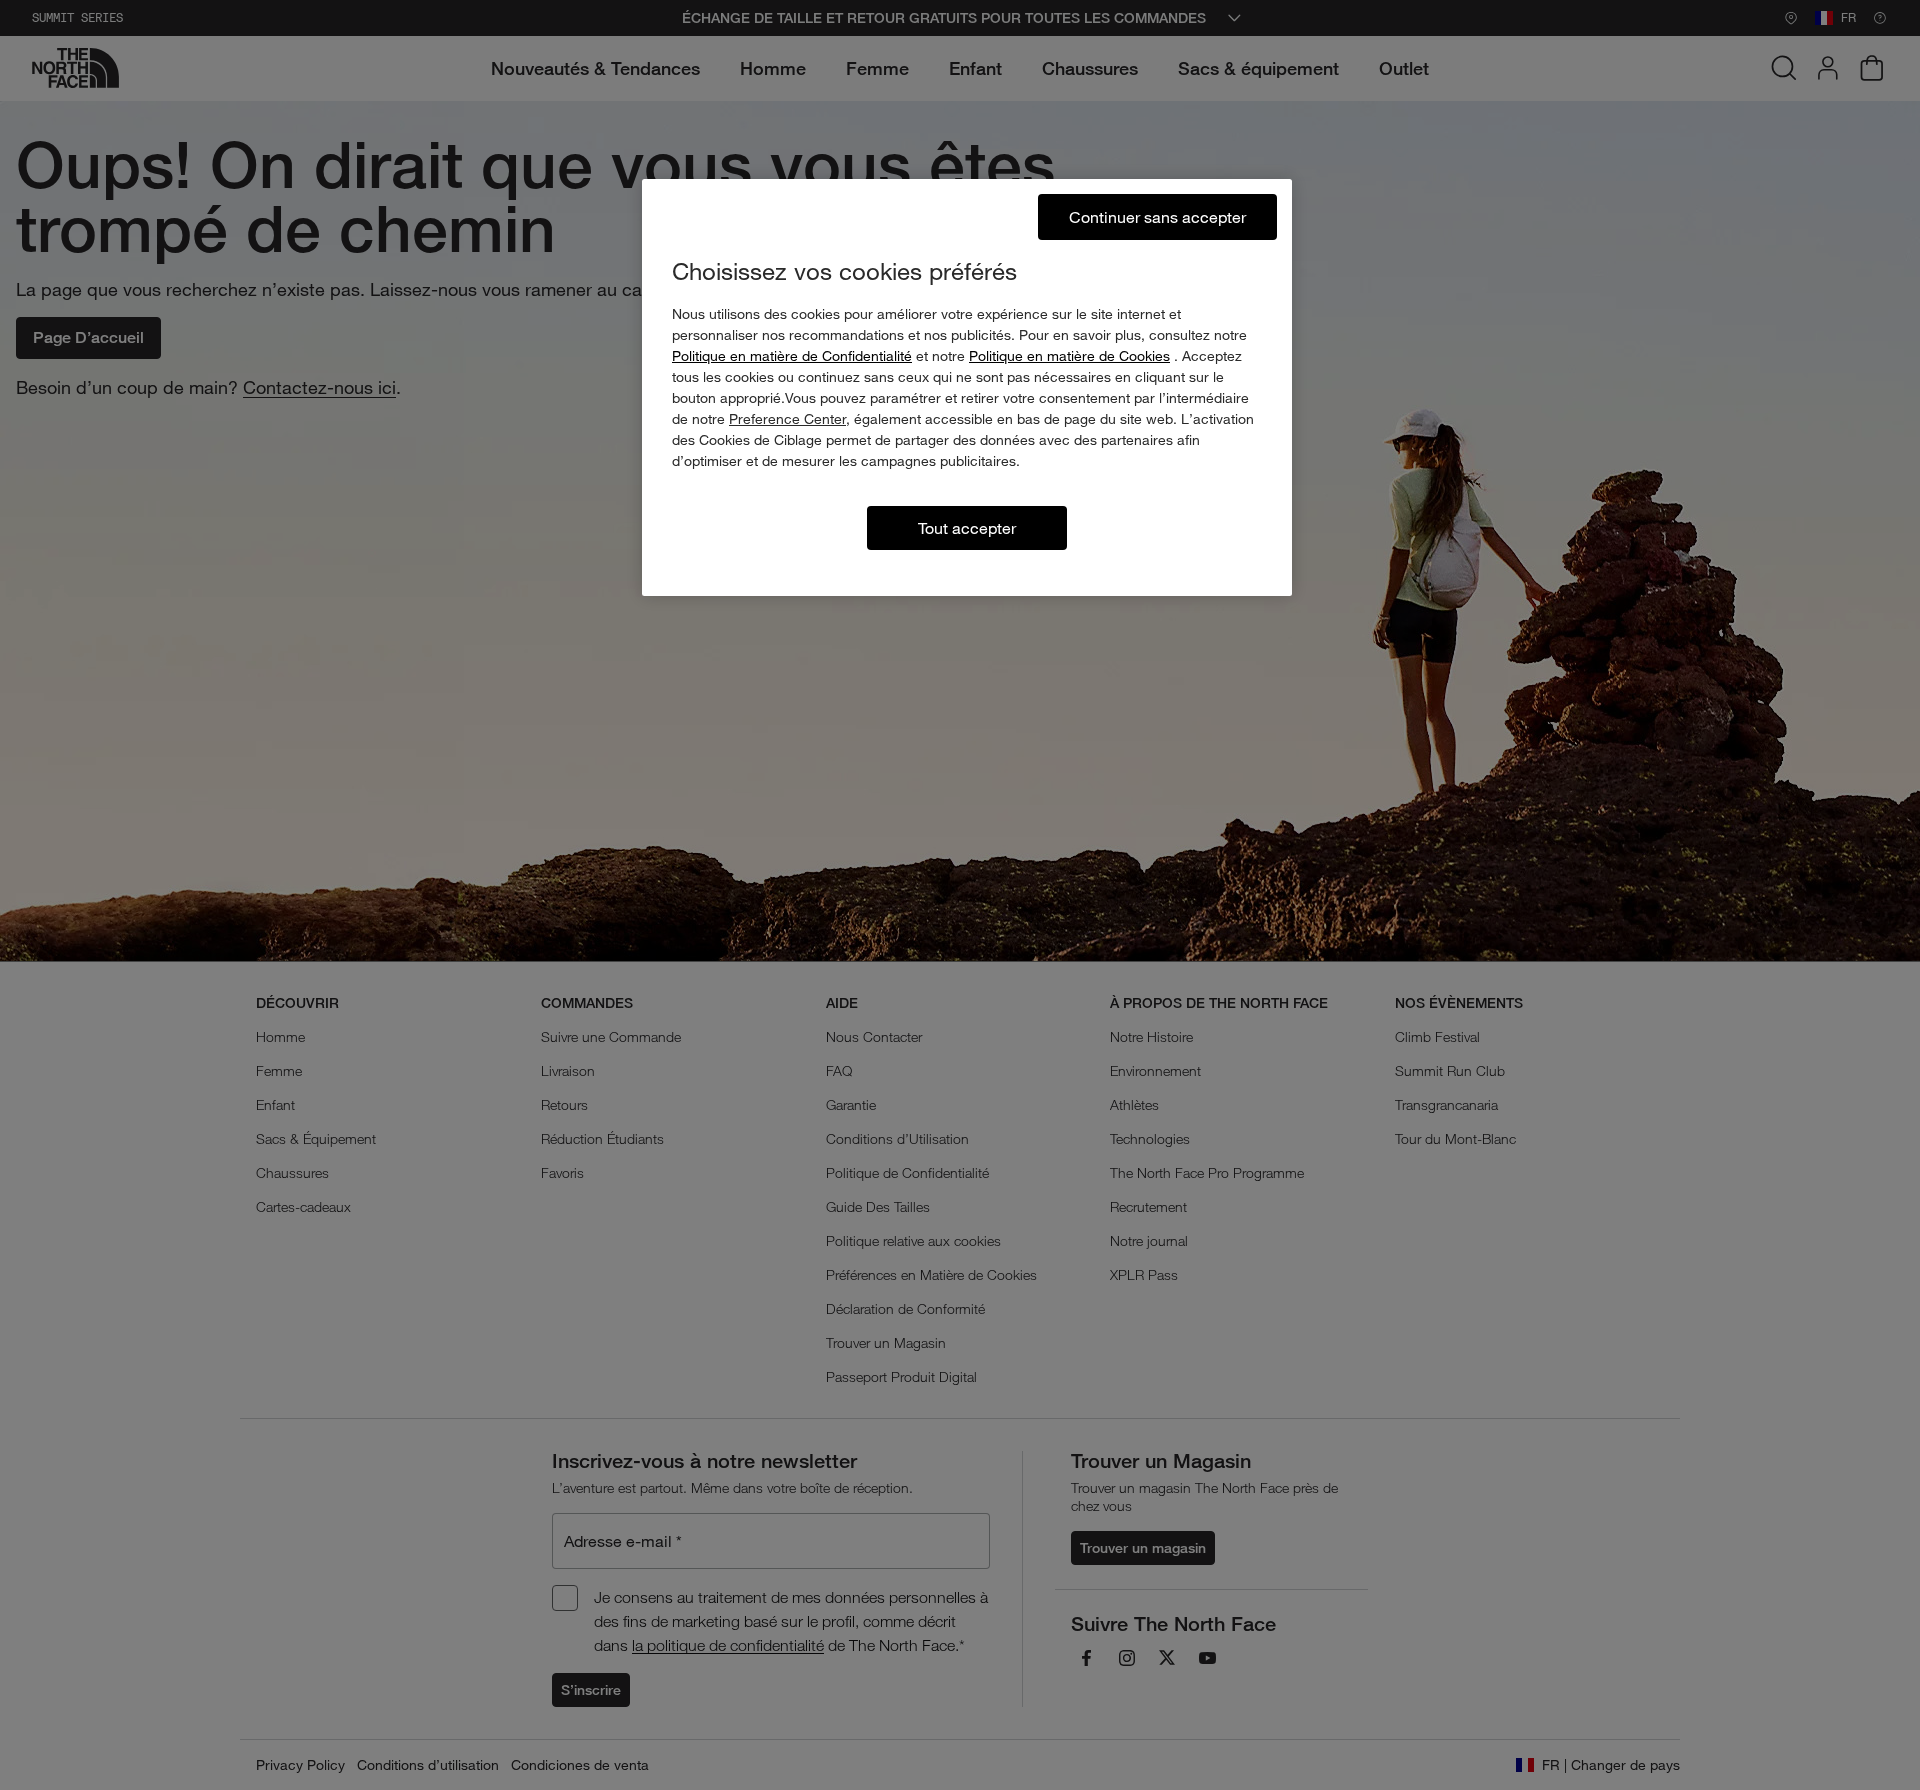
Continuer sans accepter (1157, 216)
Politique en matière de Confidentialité (792, 355)
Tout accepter (967, 527)
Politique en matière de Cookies (1069, 355)
